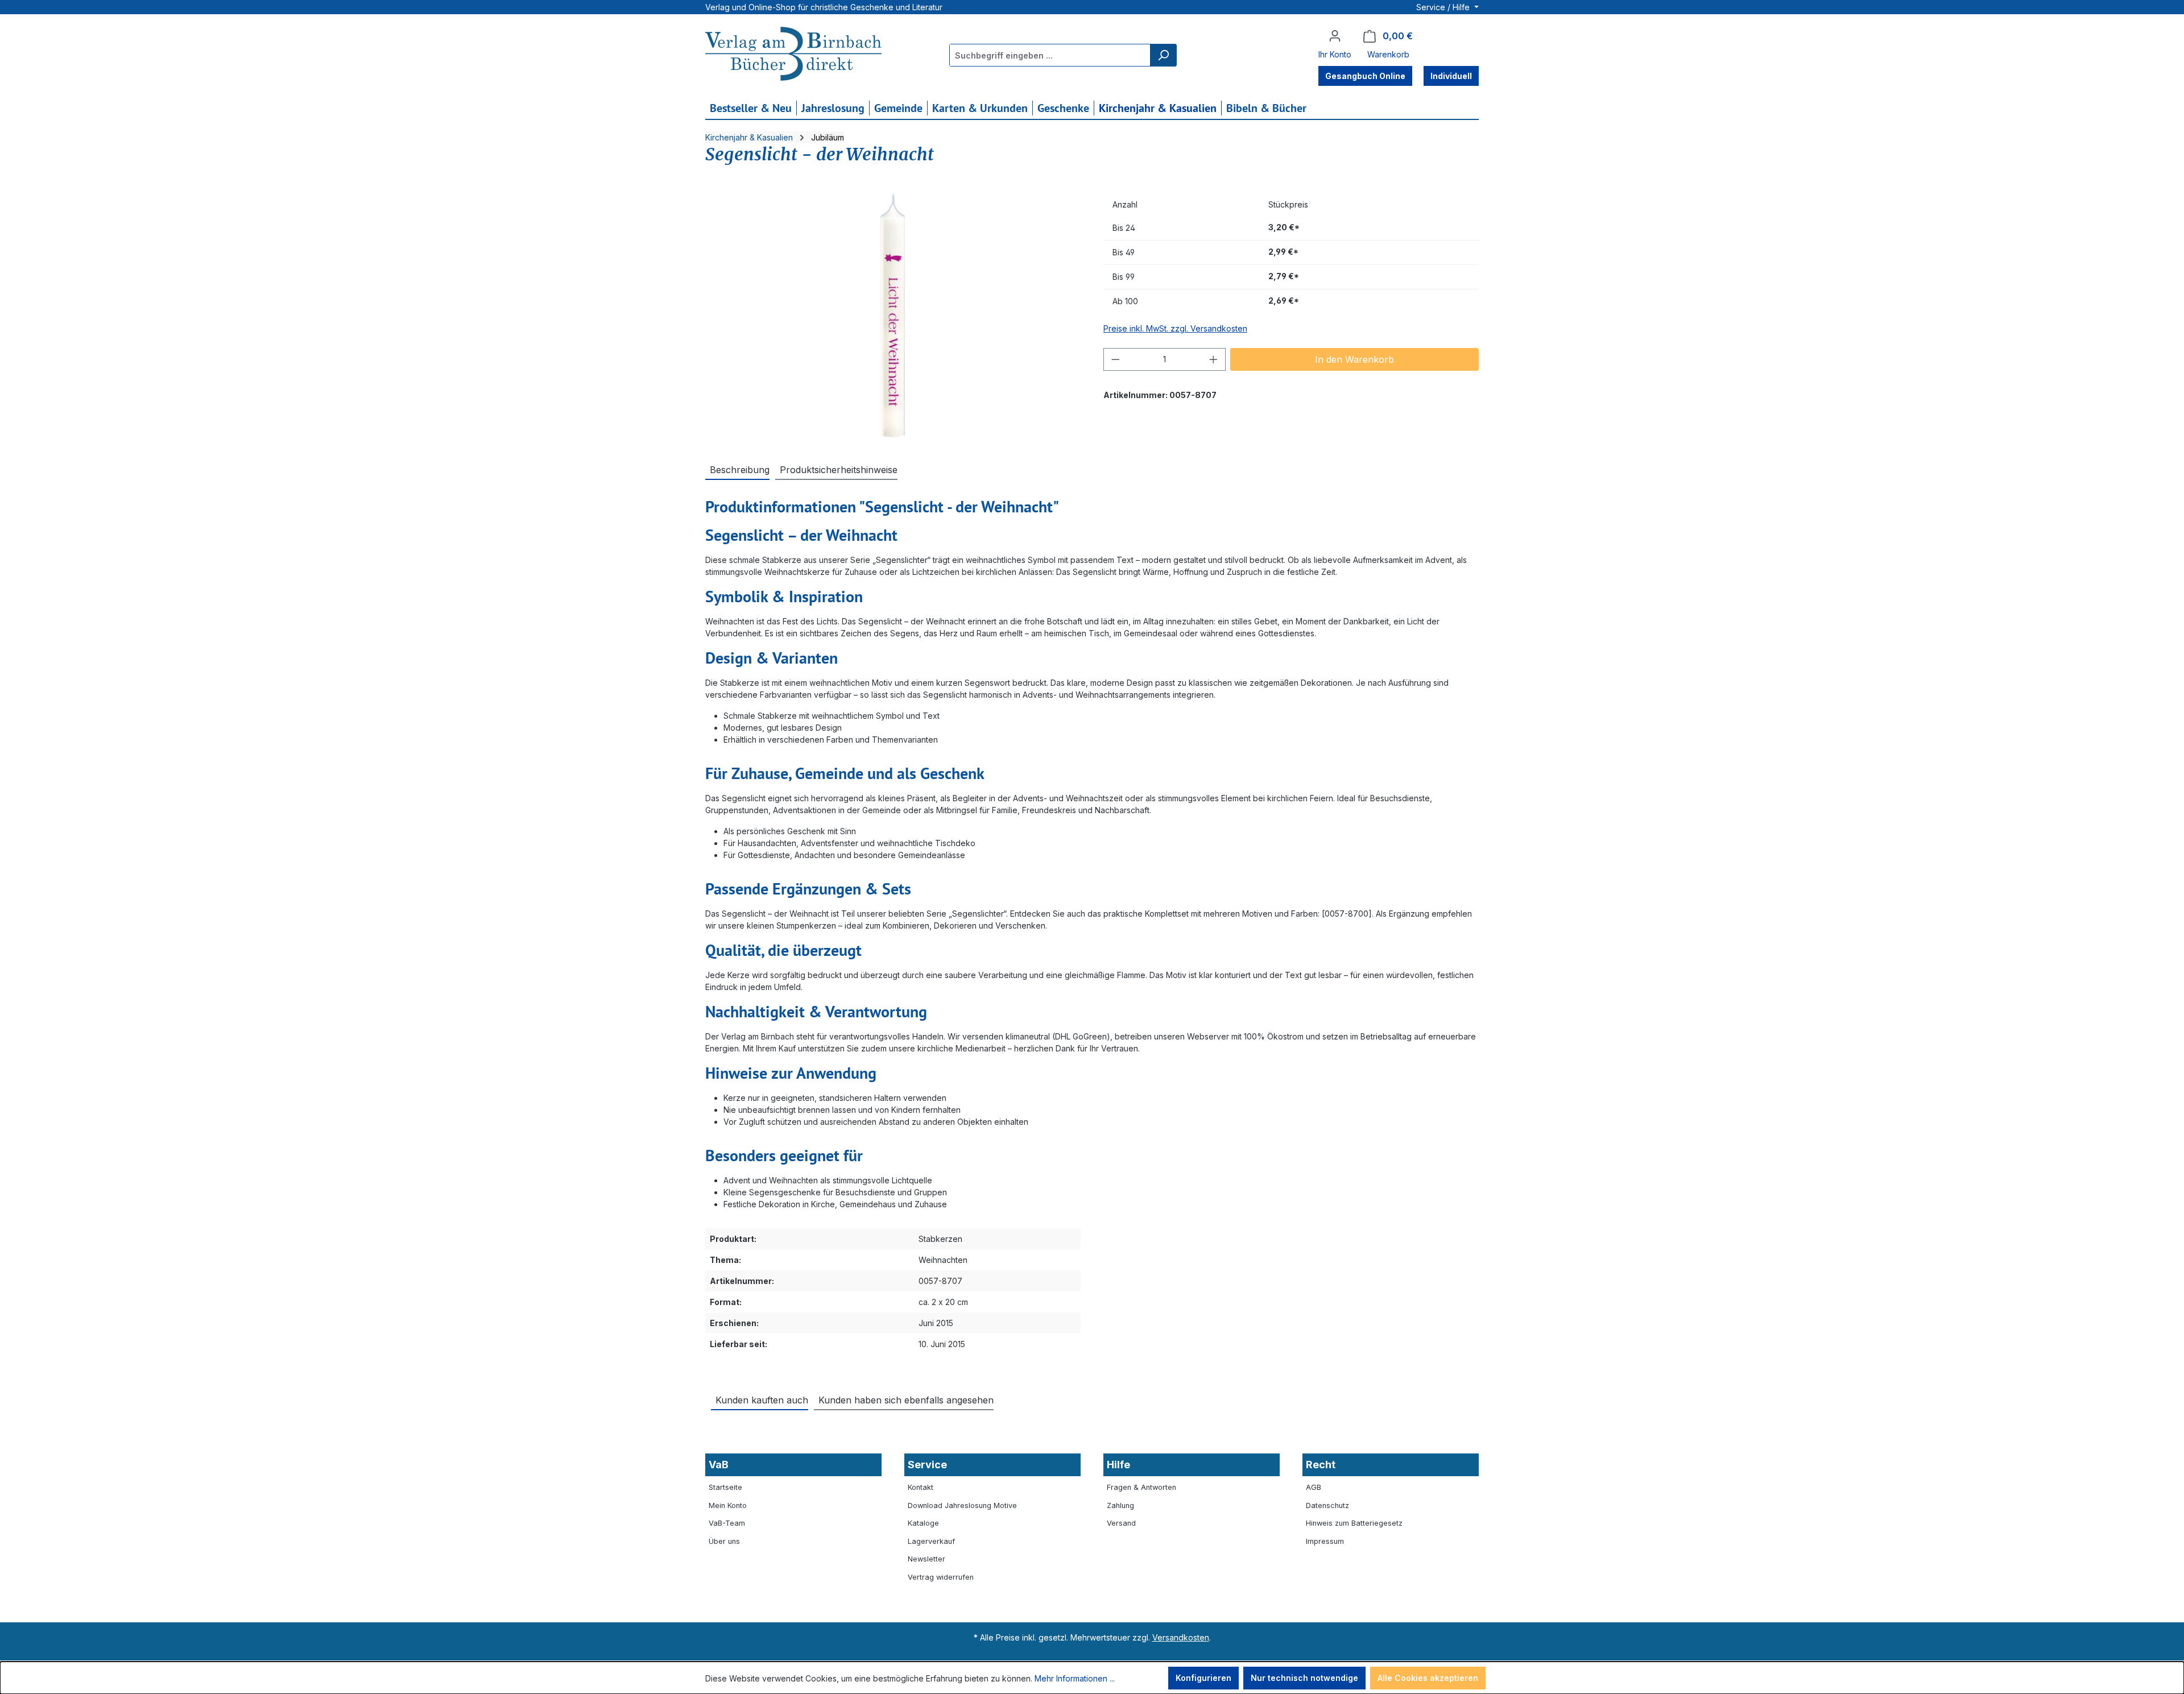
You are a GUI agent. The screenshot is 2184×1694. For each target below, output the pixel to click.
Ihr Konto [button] (1335, 54)
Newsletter (926, 1559)
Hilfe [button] (1118, 1465)
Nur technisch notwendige (1304, 1678)
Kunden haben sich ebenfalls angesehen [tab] (906, 1400)
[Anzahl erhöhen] (1214, 359)
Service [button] (927, 1465)
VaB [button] (719, 1465)
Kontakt (921, 1487)
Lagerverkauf (931, 1541)
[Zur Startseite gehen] (793, 55)
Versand (1121, 1523)
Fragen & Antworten (1141, 1487)
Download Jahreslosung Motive (962, 1505)
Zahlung (1120, 1505)
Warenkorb (1388, 54)
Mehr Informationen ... (1075, 1678)
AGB (1314, 1487)
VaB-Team (727, 1523)
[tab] (737, 469)
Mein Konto (728, 1505)
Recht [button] (1321, 1465)
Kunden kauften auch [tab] (762, 1400)
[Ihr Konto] (1335, 36)
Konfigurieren (1203, 1678)
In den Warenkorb (1354, 359)
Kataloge (923, 1523)
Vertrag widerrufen (941, 1577)
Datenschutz (1327, 1505)
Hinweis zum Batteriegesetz (1354, 1523)
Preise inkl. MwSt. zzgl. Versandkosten (1175, 328)
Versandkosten (1181, 1637)
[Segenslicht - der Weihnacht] (893, 316)
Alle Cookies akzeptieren (1428, 1678)
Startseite (725, 1487)
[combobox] (1050, 55)
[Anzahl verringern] (1115, 359)
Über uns (724, 1541)
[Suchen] (1163, 55)
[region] (893, 316)
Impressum (1325, 1541)
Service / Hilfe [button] (1444, 7)
